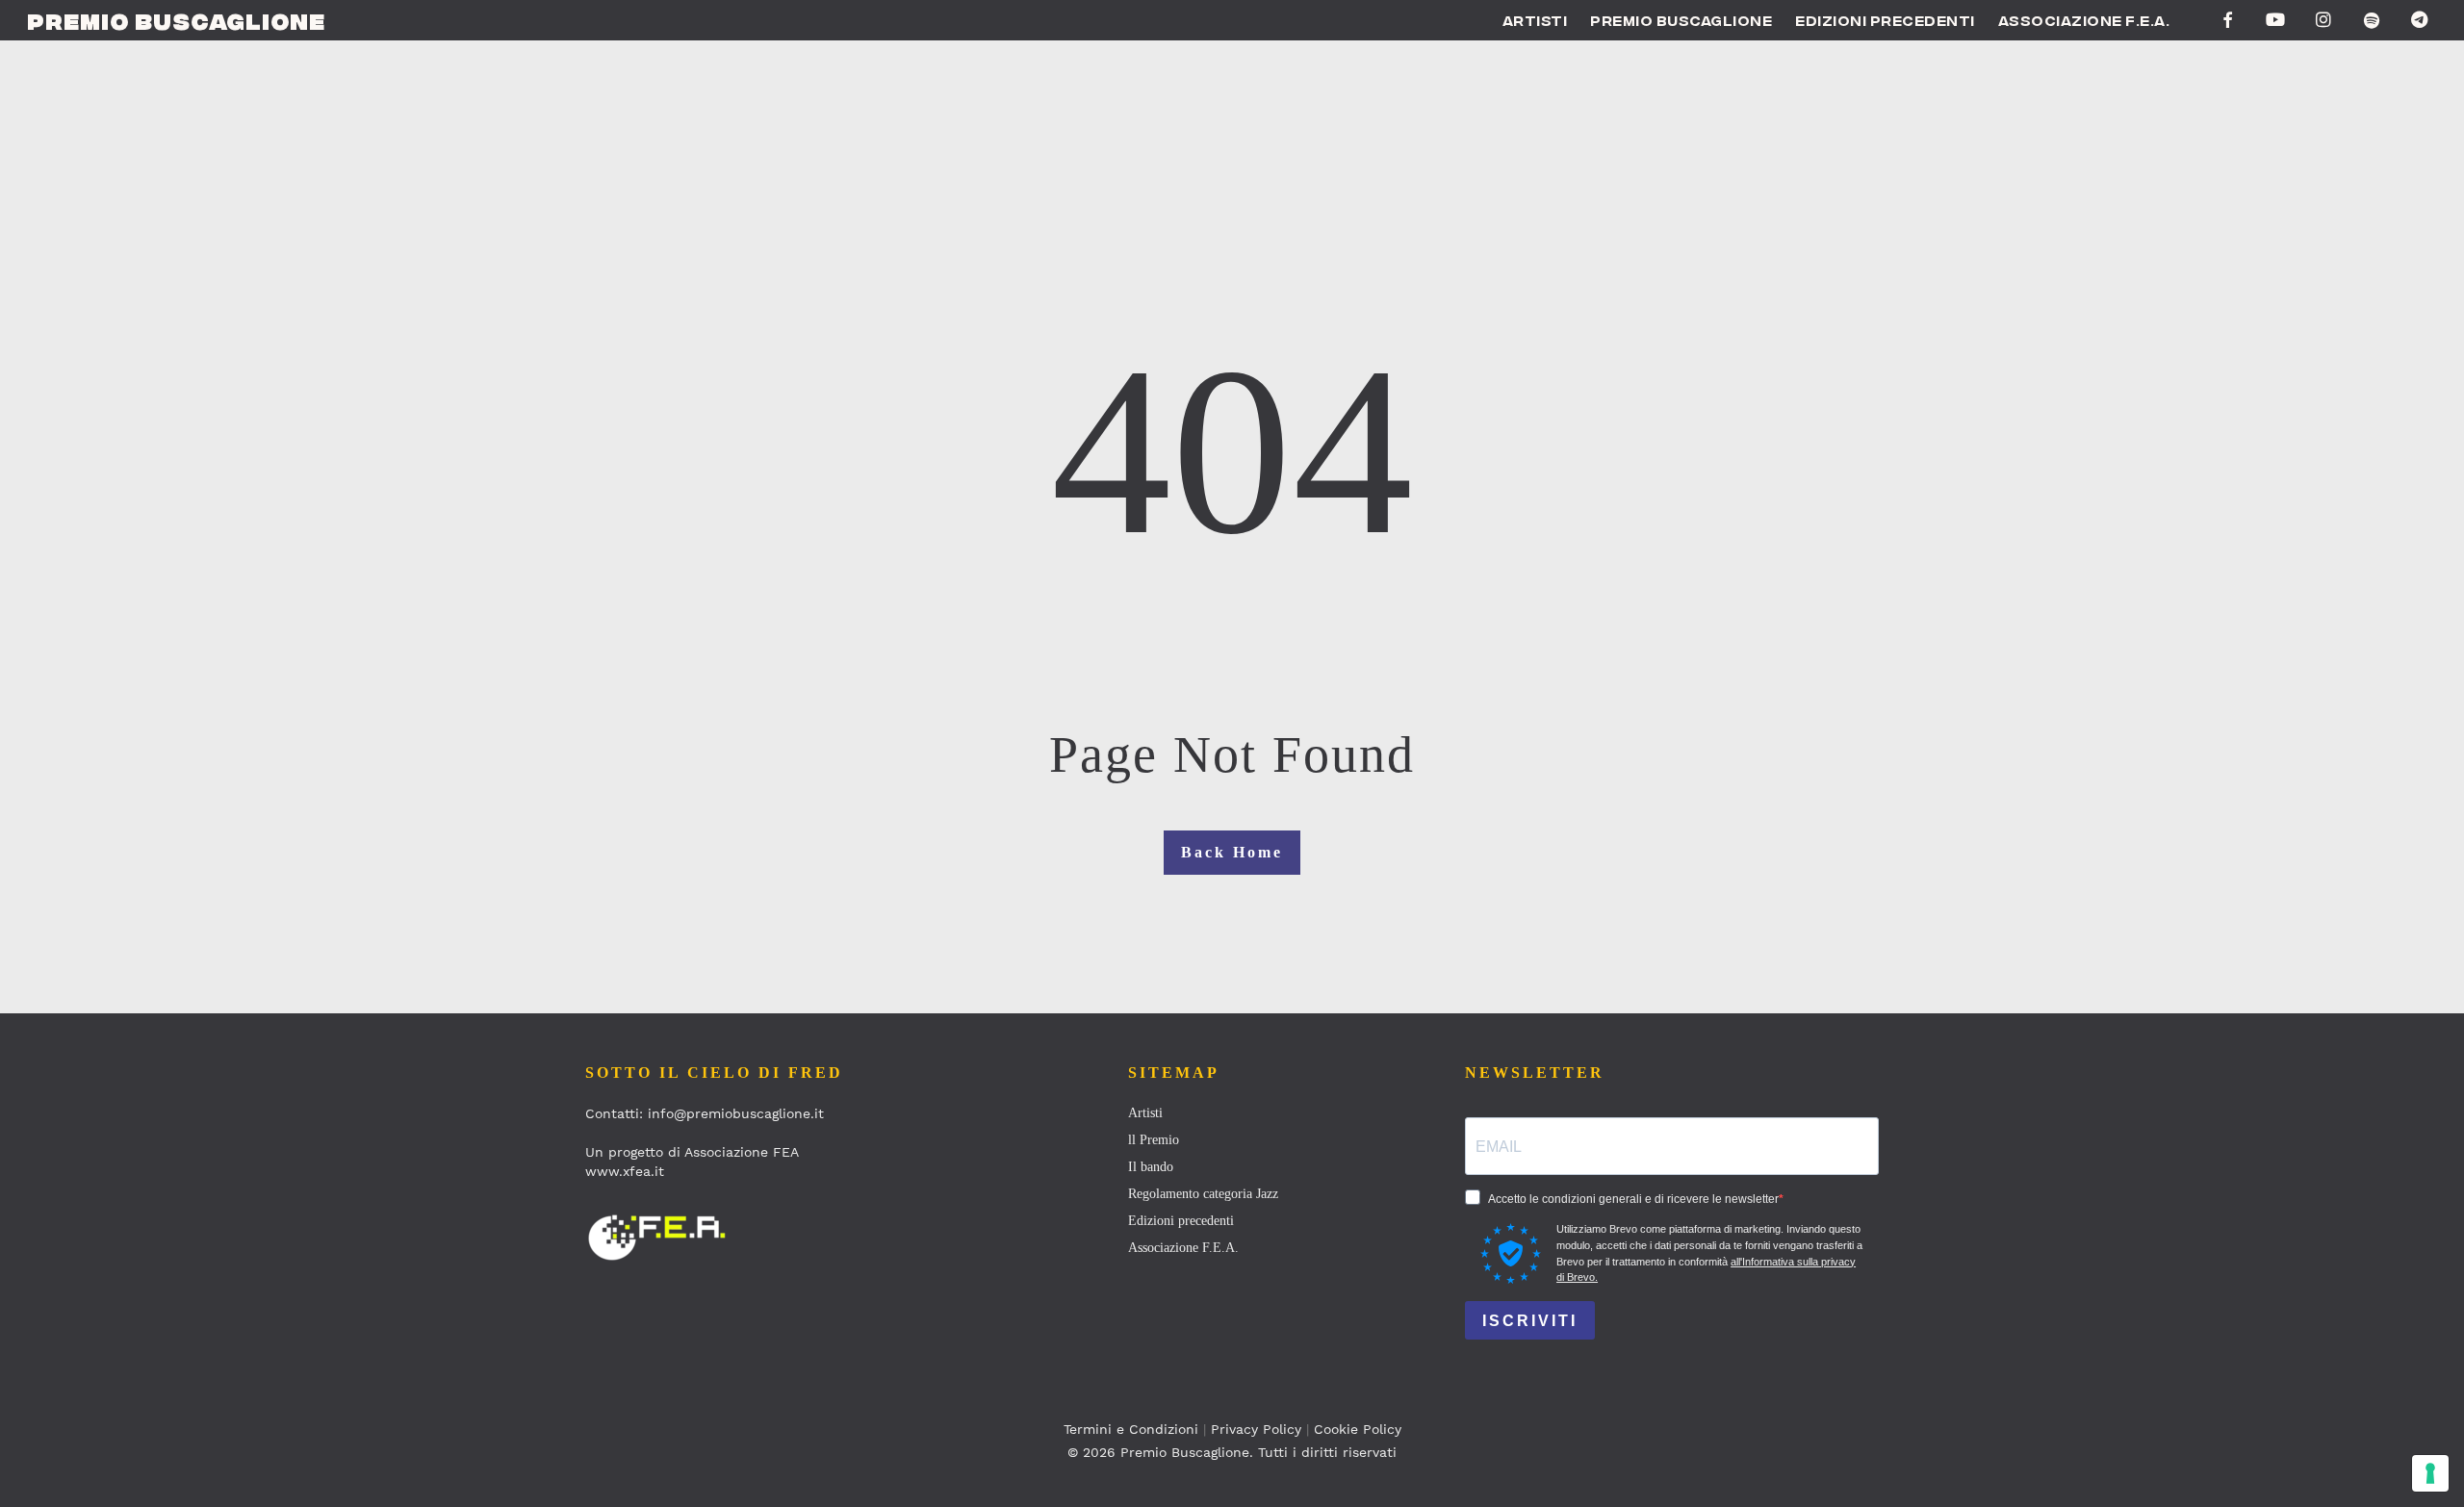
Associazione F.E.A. (1183, 1248)
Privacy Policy (1256, 1429)
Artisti (1145, 1113)
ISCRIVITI (1530, 1321)
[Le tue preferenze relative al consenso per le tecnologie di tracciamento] (2430, 1473)
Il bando (1151, 1167)
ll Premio (1154, 1140)
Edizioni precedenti (1181, 1221)
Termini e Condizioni (1131, 1429)
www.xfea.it (625, 1171)
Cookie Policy (1358, 1429)
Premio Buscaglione (176, 20)
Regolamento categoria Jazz (1203, 1194)
